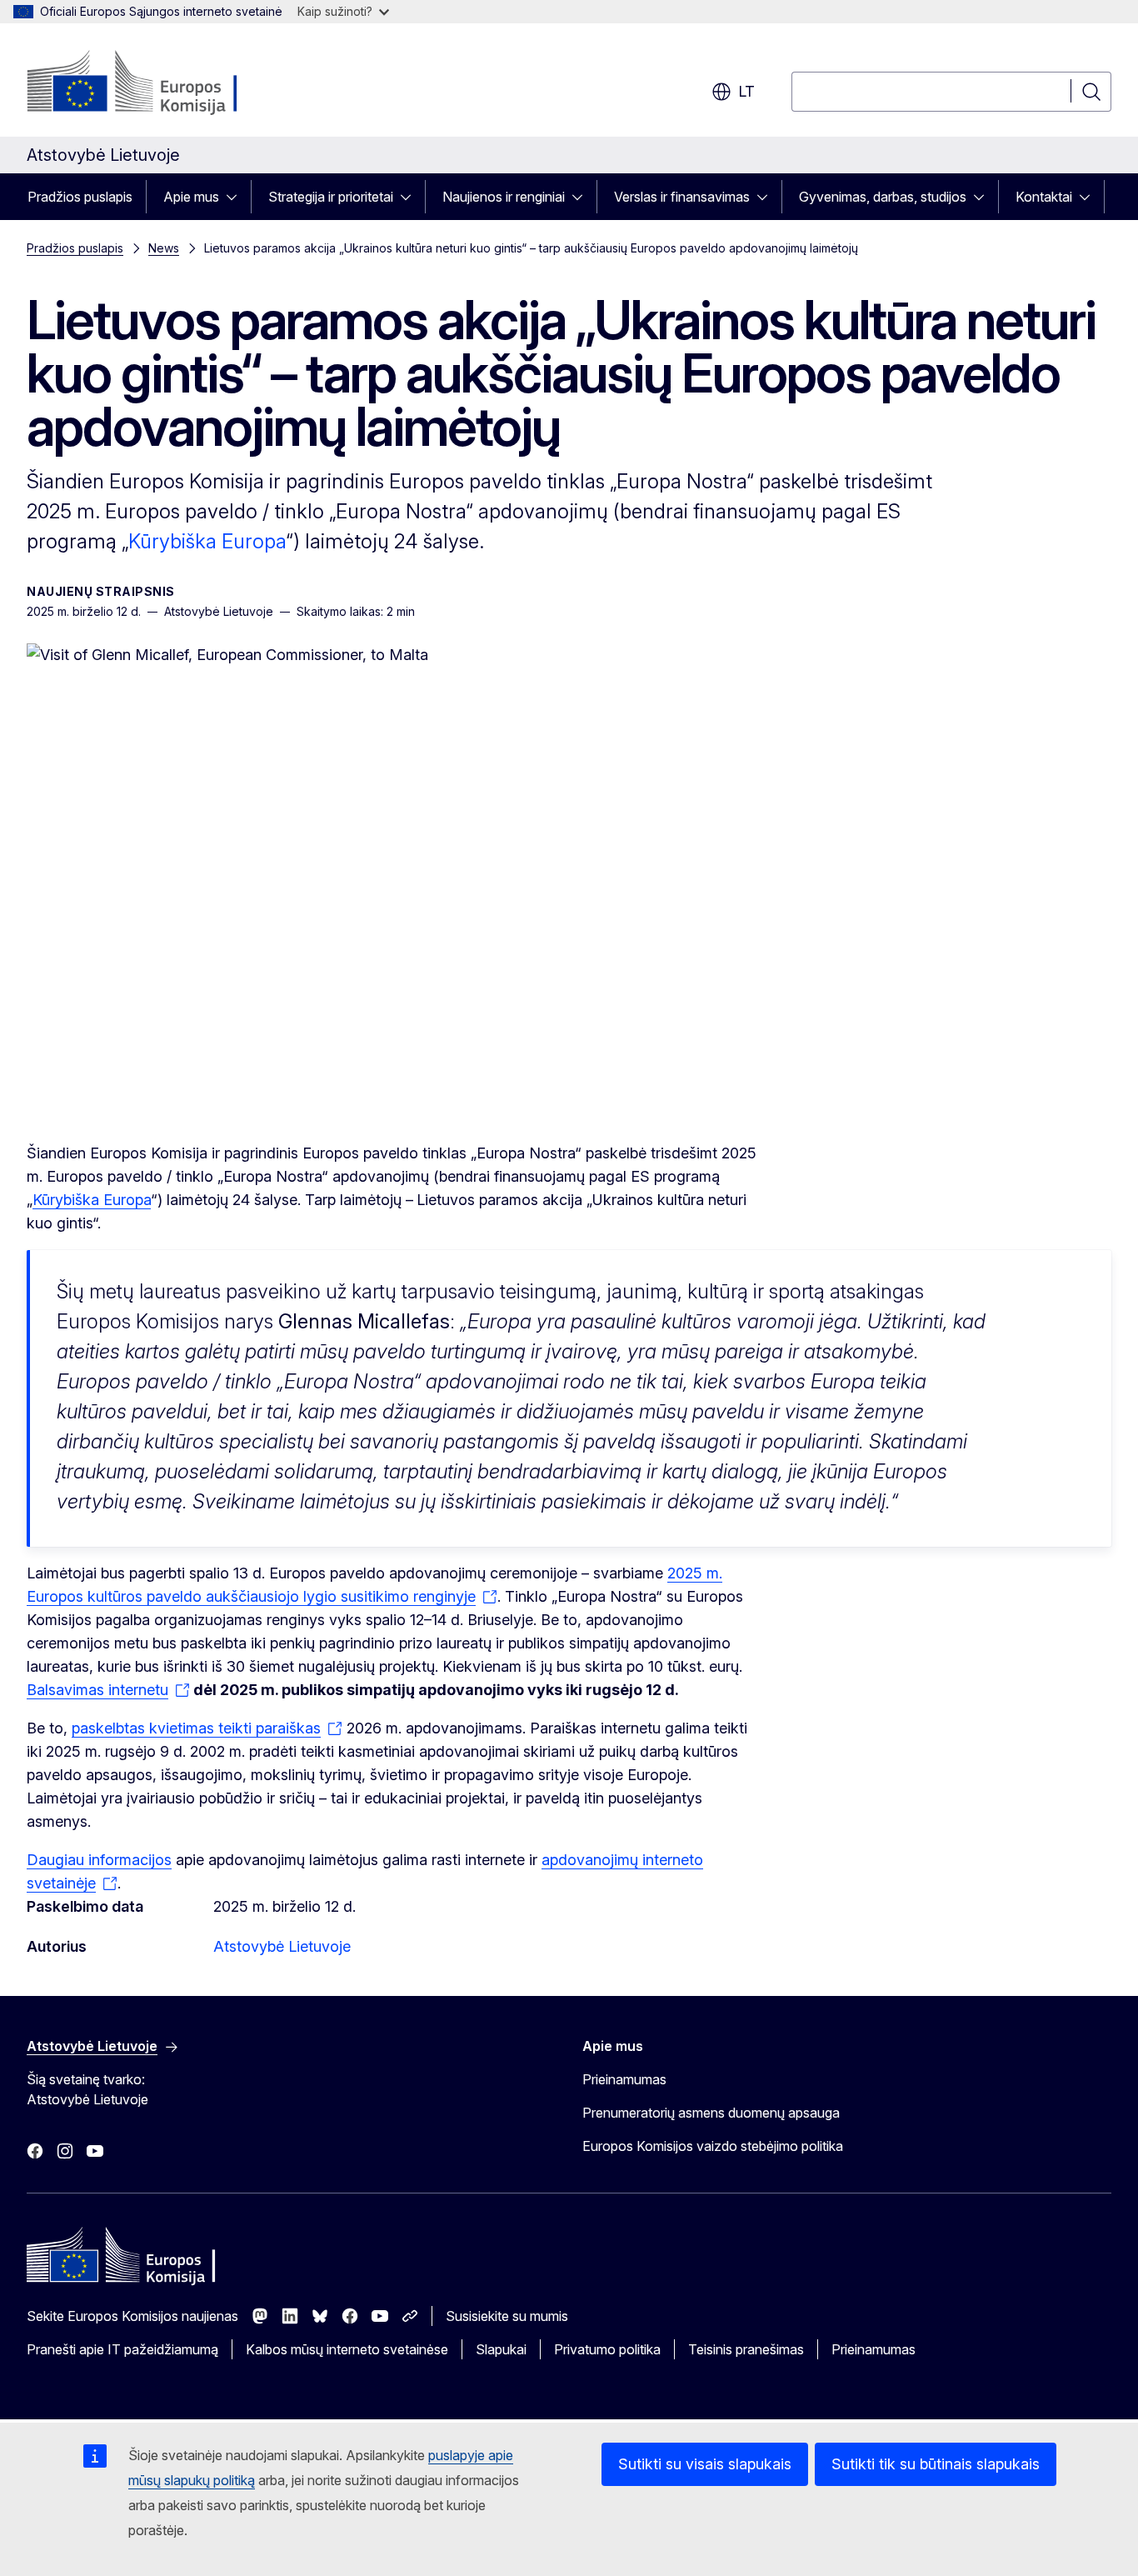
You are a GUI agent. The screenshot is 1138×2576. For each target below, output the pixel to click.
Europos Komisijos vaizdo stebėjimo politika (713, 2146)
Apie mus (191, 197)
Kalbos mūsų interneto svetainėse (347, 2349)
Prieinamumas (624, 2079)
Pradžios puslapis (80, 197)
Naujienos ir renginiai (504, 197)
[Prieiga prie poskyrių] (237, 197)
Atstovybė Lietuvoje (282, 1946)
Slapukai (501, 2349)
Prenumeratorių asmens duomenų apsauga (711, 2113)
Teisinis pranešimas (746, 2349)
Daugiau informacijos (99, 1860)
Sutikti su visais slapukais (705, 2464)
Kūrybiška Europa (207, 541)
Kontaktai (1044, 197)
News (164, 248)
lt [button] (746, 91)
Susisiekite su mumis (507, 2316)
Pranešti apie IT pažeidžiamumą (122, 2349)
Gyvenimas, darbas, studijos (883, 197)
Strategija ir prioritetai (331, 197)
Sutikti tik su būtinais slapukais (936, 2464)
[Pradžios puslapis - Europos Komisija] (161, 83)
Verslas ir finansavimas (682, 197)
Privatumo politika (607, 2349)
